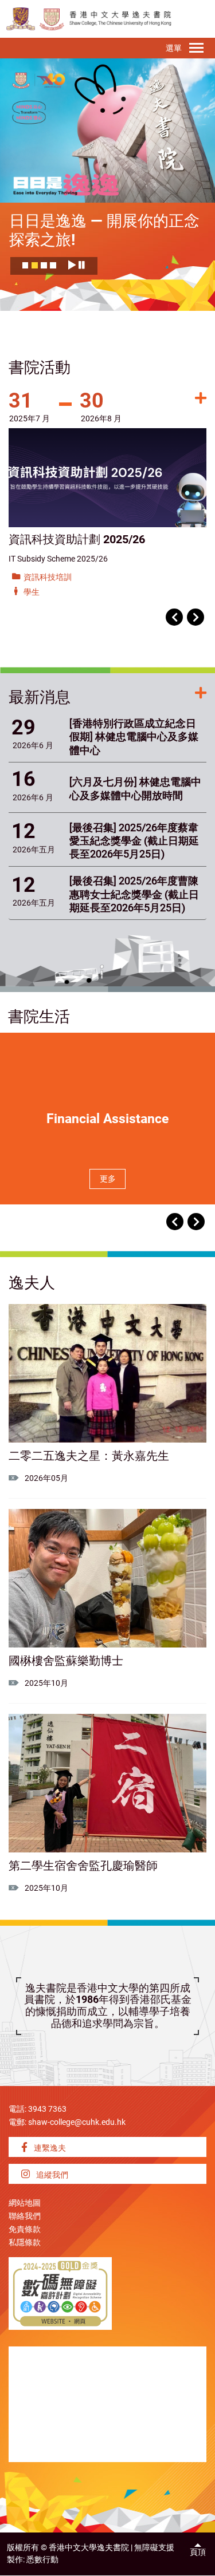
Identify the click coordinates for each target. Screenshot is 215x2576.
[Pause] (82, 265)
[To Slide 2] (35, 268)
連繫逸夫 (49, 2148)
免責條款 (25, 2229)
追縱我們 (51, 2175)
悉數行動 (42, 2560)
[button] (174, 617)
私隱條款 (25, 2243)
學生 (32, 592)
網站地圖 (25, 2203)
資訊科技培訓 (48, 577)
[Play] (72, 265)
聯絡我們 (25, 2216)
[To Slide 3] (44, 268)
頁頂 (198, 2552)
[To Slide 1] (26, 268)
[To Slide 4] (53, 268)
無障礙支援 (154, 2548)
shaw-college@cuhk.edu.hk (77, 2122)
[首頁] (52, 19)
